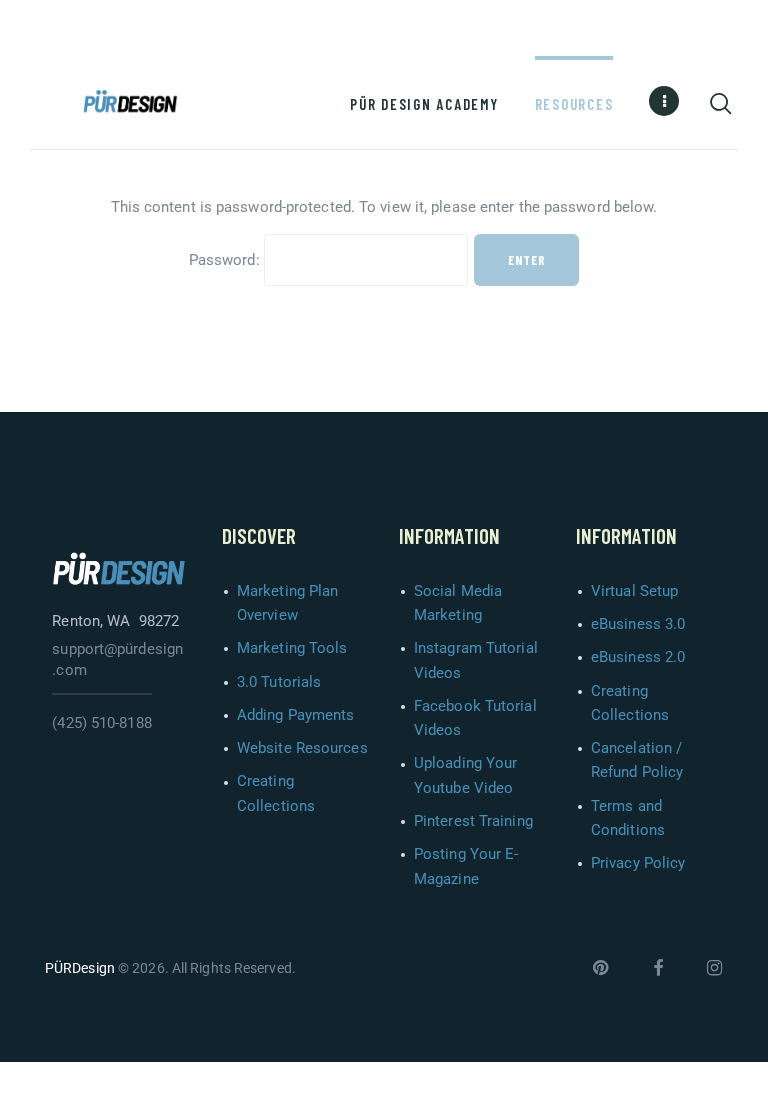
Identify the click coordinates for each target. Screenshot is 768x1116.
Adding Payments (296, 715)
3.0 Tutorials (279, 682)
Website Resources (302, 748)
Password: (226, 260)
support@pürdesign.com (117, 659)
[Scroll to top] (745, 1093)
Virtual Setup (634, 591)
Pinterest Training (473, 821)
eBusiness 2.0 (638, 657)
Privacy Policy (638, 863)
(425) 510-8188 (101, 723)
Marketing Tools (292, 648)
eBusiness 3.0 (638, 624)
